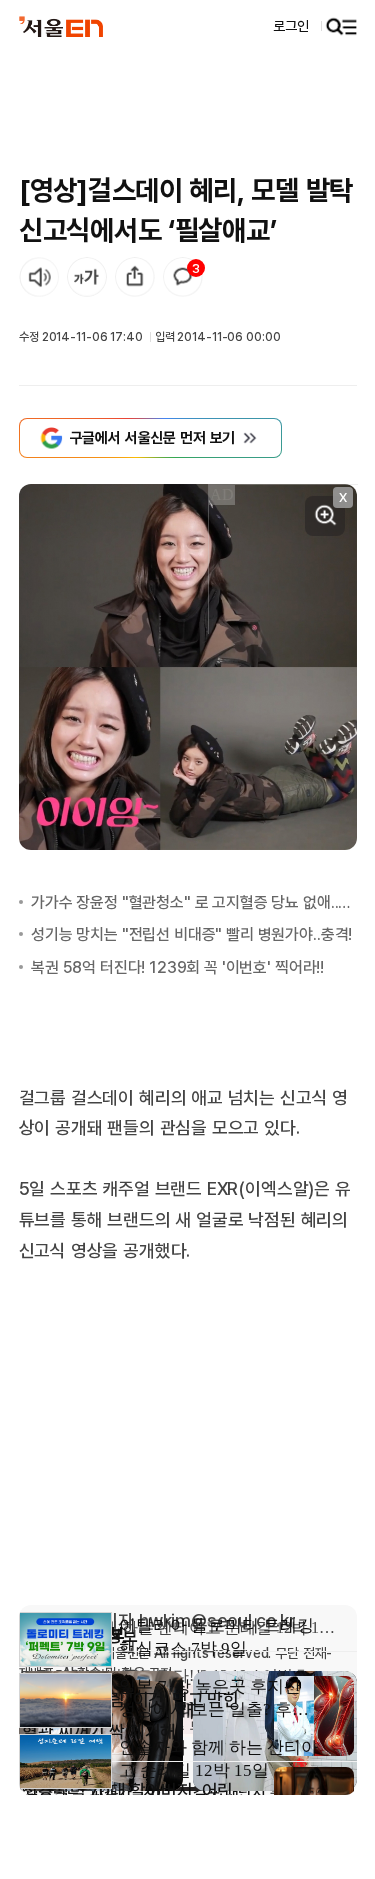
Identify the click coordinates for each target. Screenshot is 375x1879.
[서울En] (61, 25)
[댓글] (183, 277)
